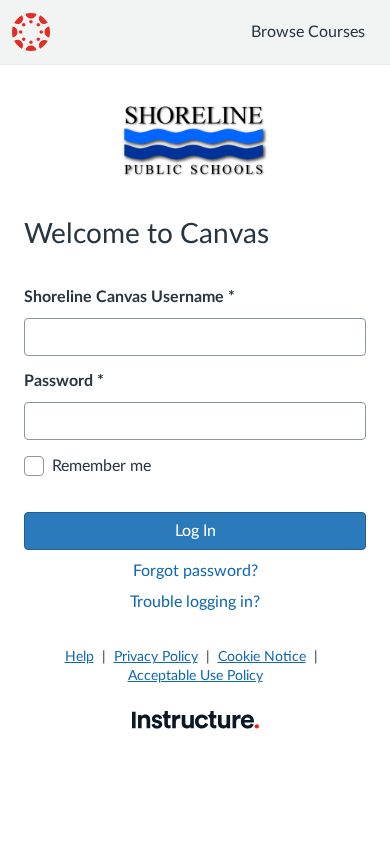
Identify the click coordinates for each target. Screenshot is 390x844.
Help (79, 657)
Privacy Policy (156, 657)
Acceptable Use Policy (195, 676)
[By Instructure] (195, 719)
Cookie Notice (262, 657)
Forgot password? (195, 571)
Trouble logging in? (195, 602)
